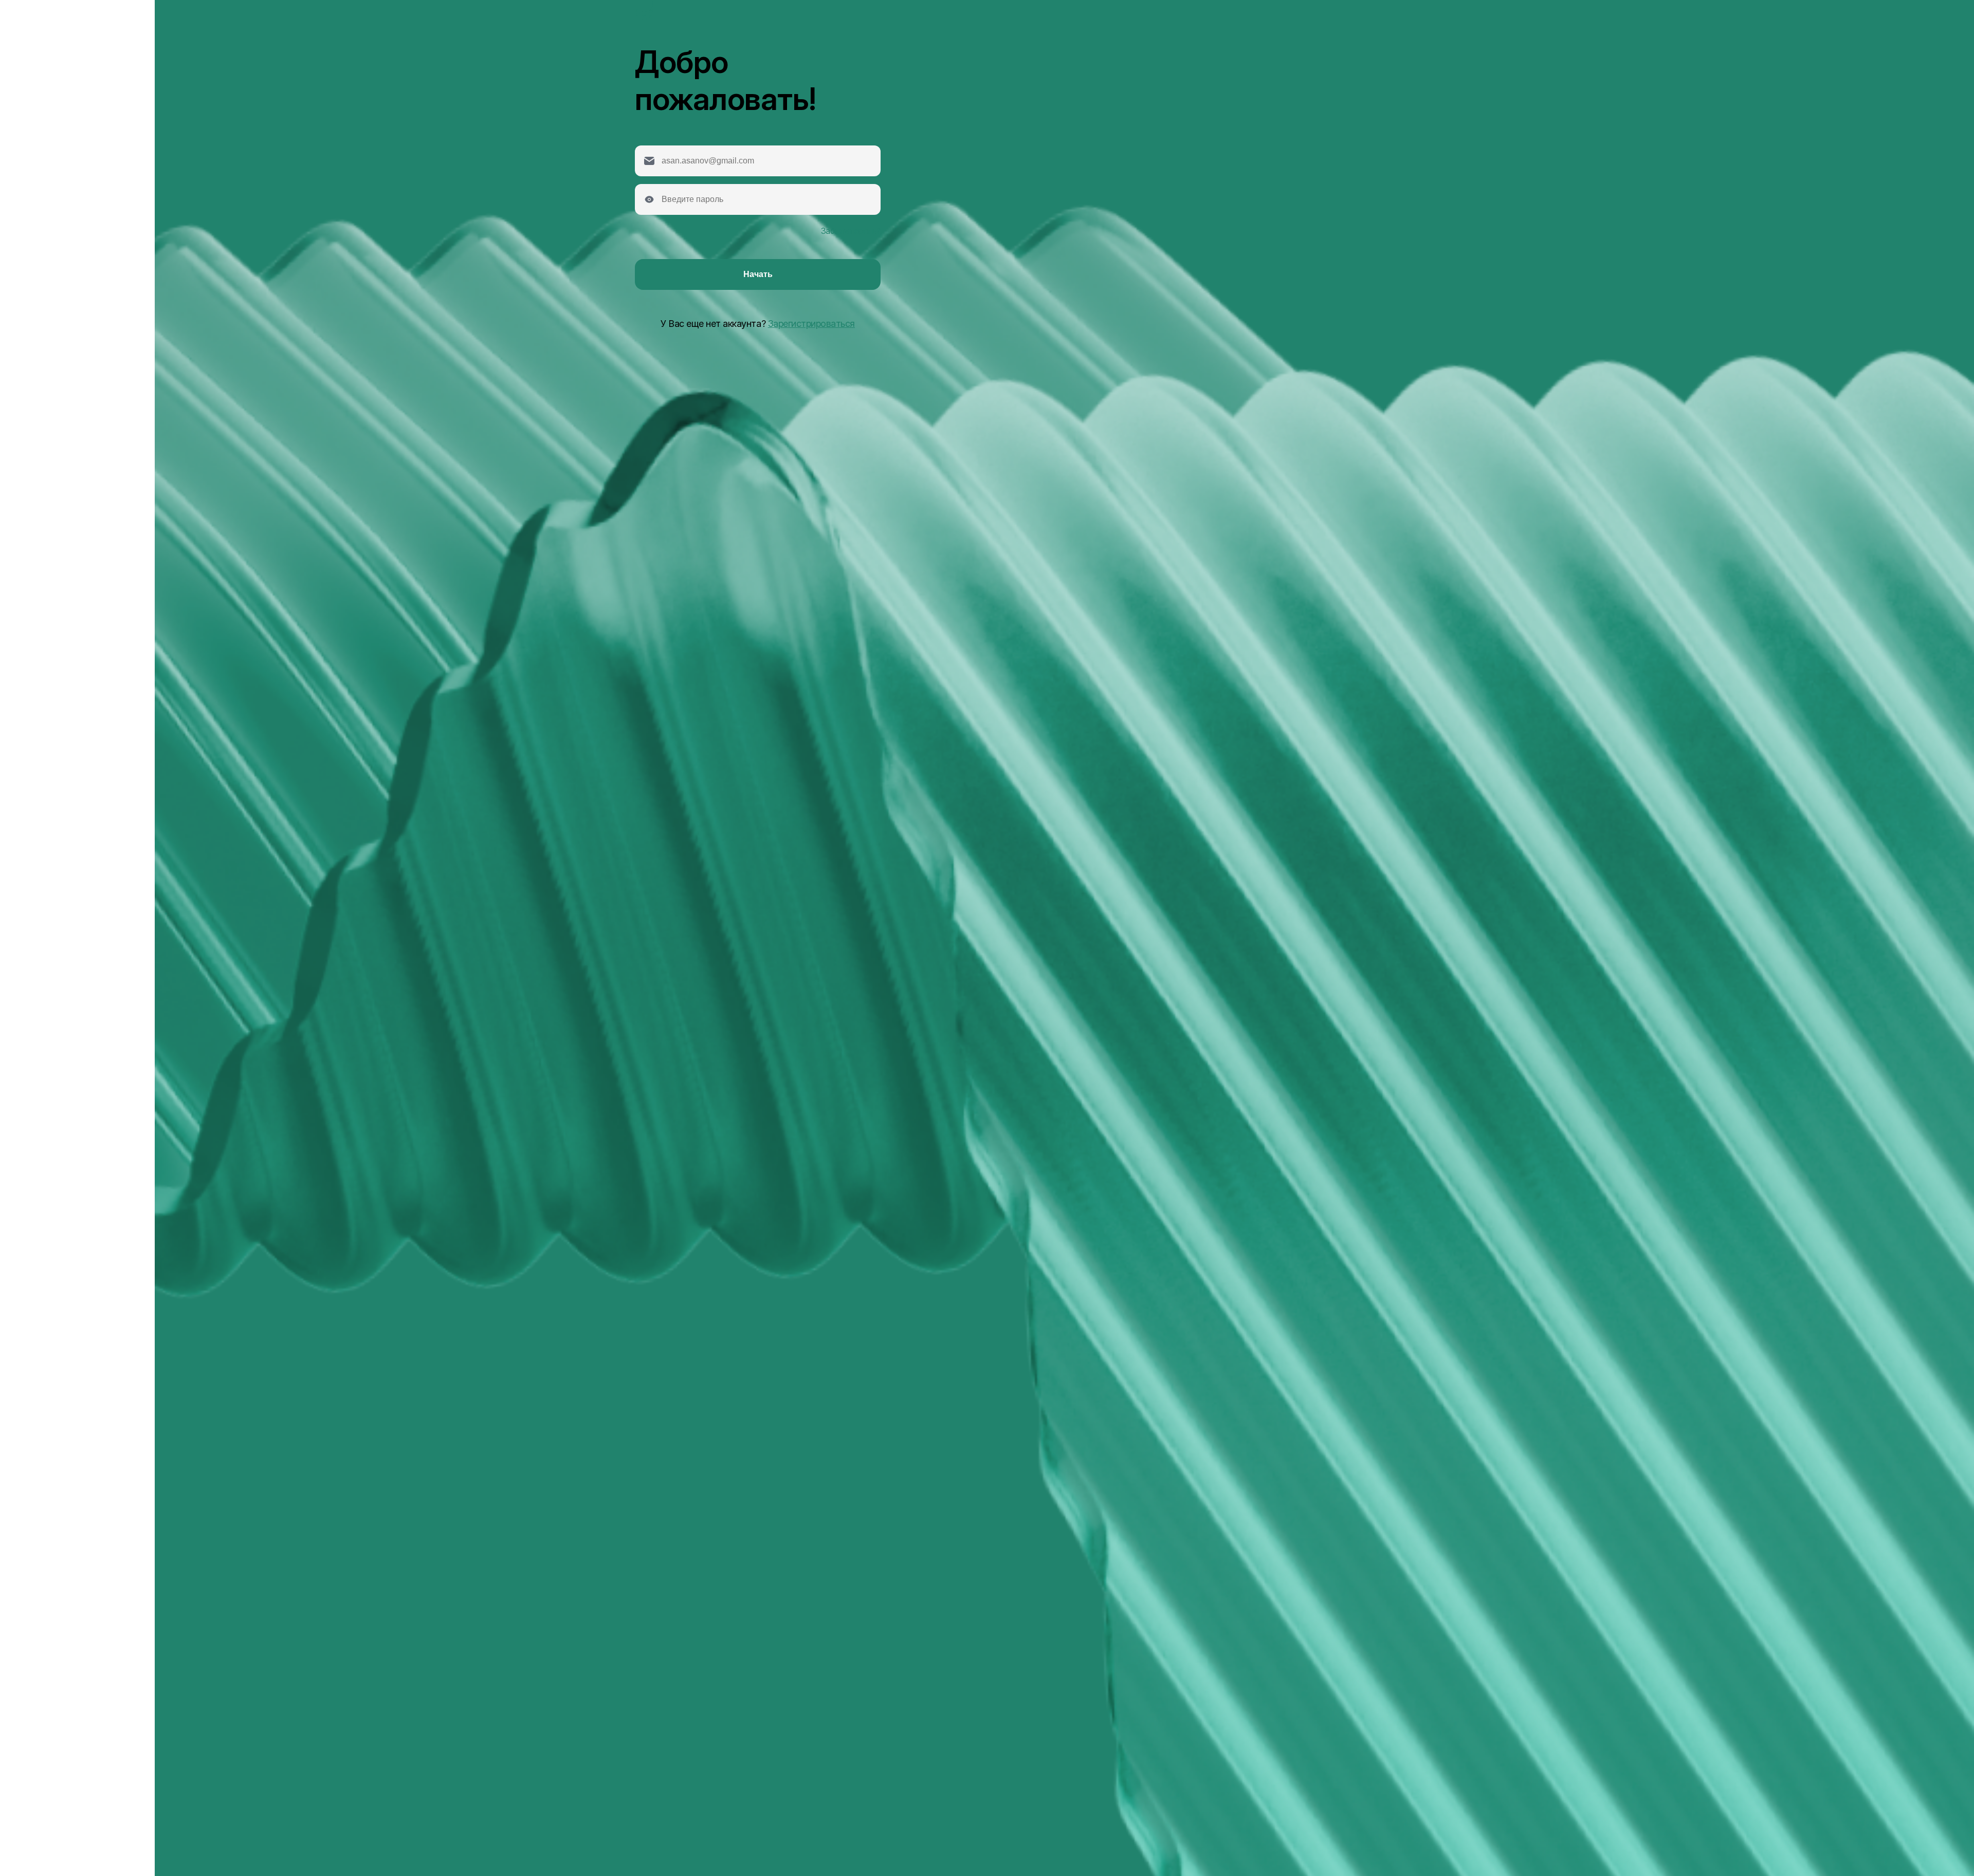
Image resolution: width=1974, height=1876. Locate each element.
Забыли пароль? (851, 231)
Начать (758, 274)
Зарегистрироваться (811, 324)
